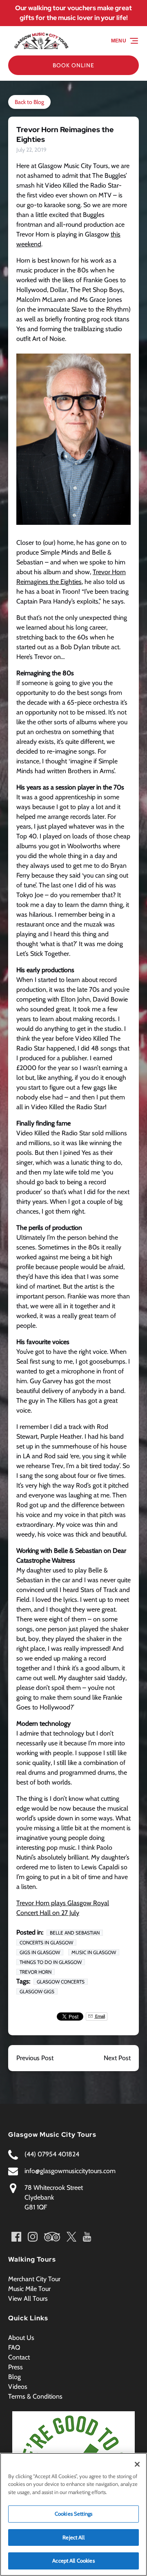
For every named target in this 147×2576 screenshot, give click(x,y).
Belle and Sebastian (75, 1933)
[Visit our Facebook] (16, 2237)
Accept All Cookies (73, 2561)
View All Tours (28, 2298)
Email (100, 2016)
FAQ (14, 2347)
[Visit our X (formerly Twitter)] (71, 2237)
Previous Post (35, 2058)
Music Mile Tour (29, 2289)
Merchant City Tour (34, 2279)
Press (16, 2367)
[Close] (137, 2464)
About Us (21, 2338)
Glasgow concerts (61, 1982)
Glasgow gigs (37, 1991)
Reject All (73, 2537)
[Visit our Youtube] (87, 2237)
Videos (18, 2387)
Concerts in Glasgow (46, 1943)
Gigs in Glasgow (40, 1952)
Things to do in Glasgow (51, 1962)
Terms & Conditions (35, 2396)
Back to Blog (29, 102)
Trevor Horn (36, 1972)
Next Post (117, 2058)
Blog (14, 2377)
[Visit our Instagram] (33, 2237)
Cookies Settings (73, 2514)
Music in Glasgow (94, 1952)
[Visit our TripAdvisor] (52, 2237)
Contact (19, 2357)
